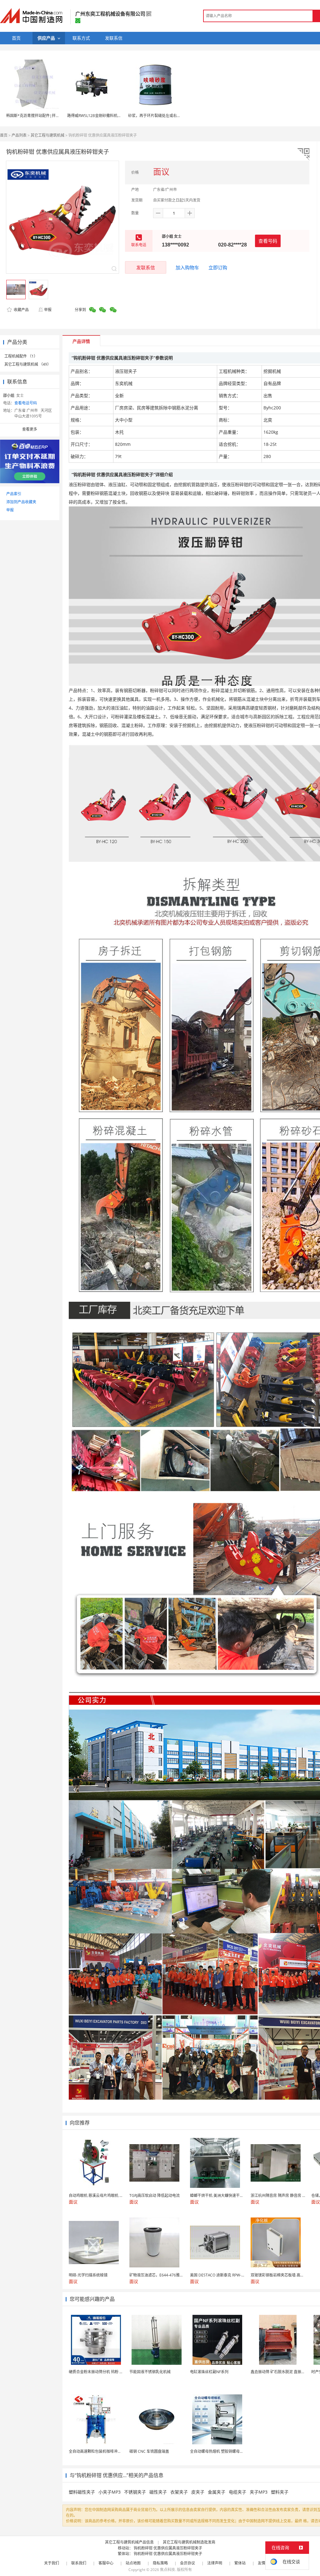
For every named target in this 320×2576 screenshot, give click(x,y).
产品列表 (19, 135)
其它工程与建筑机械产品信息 (129, 2542)
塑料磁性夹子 (82, 2492)
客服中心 (106, 2563)
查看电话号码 (26, 403)
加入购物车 (187, 267)
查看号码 (268, 241)
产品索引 (14, 494)
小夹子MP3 (110, 2492)
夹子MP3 (259, 2492)
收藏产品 (21, 310)
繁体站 (240, 2563)
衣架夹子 (179, 2492)
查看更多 (30, 429)
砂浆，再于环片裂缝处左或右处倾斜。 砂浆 (164, 116)
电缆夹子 (237, 2492)
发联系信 (146, 267)
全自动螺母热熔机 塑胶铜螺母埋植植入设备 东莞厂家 (234, 2451)
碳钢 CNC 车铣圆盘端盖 (149, 2451)
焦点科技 (167, 2570)
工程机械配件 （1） (21, 356)
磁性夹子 (158, 2492)
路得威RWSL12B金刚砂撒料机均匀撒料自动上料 (107, 116)
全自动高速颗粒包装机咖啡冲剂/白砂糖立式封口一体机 (114, 2451)
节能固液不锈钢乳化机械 (150, 2372)
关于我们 (52, 2563)
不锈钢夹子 (135, 2492)
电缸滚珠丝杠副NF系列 (209, 2372)
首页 (4, 135)
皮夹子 (198, 2492)
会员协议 (187, 2563)
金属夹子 (217, 2492)
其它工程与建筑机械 (47, 135)
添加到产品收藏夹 (21, 502)
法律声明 (215, 2563)
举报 (48, 310)
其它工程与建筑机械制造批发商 (189, 2542)
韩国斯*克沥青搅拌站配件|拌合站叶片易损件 (44, 116)
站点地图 (133, 2563)
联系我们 (79, 2563)
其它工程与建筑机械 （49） (28, 364)
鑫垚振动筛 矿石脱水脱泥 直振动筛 (280, 2372)
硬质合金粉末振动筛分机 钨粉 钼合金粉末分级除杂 (111, 2372)
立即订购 (218, 267)
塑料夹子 (280, 2492)
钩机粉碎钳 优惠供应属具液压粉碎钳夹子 (168, 2548)
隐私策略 (160, 2563)
